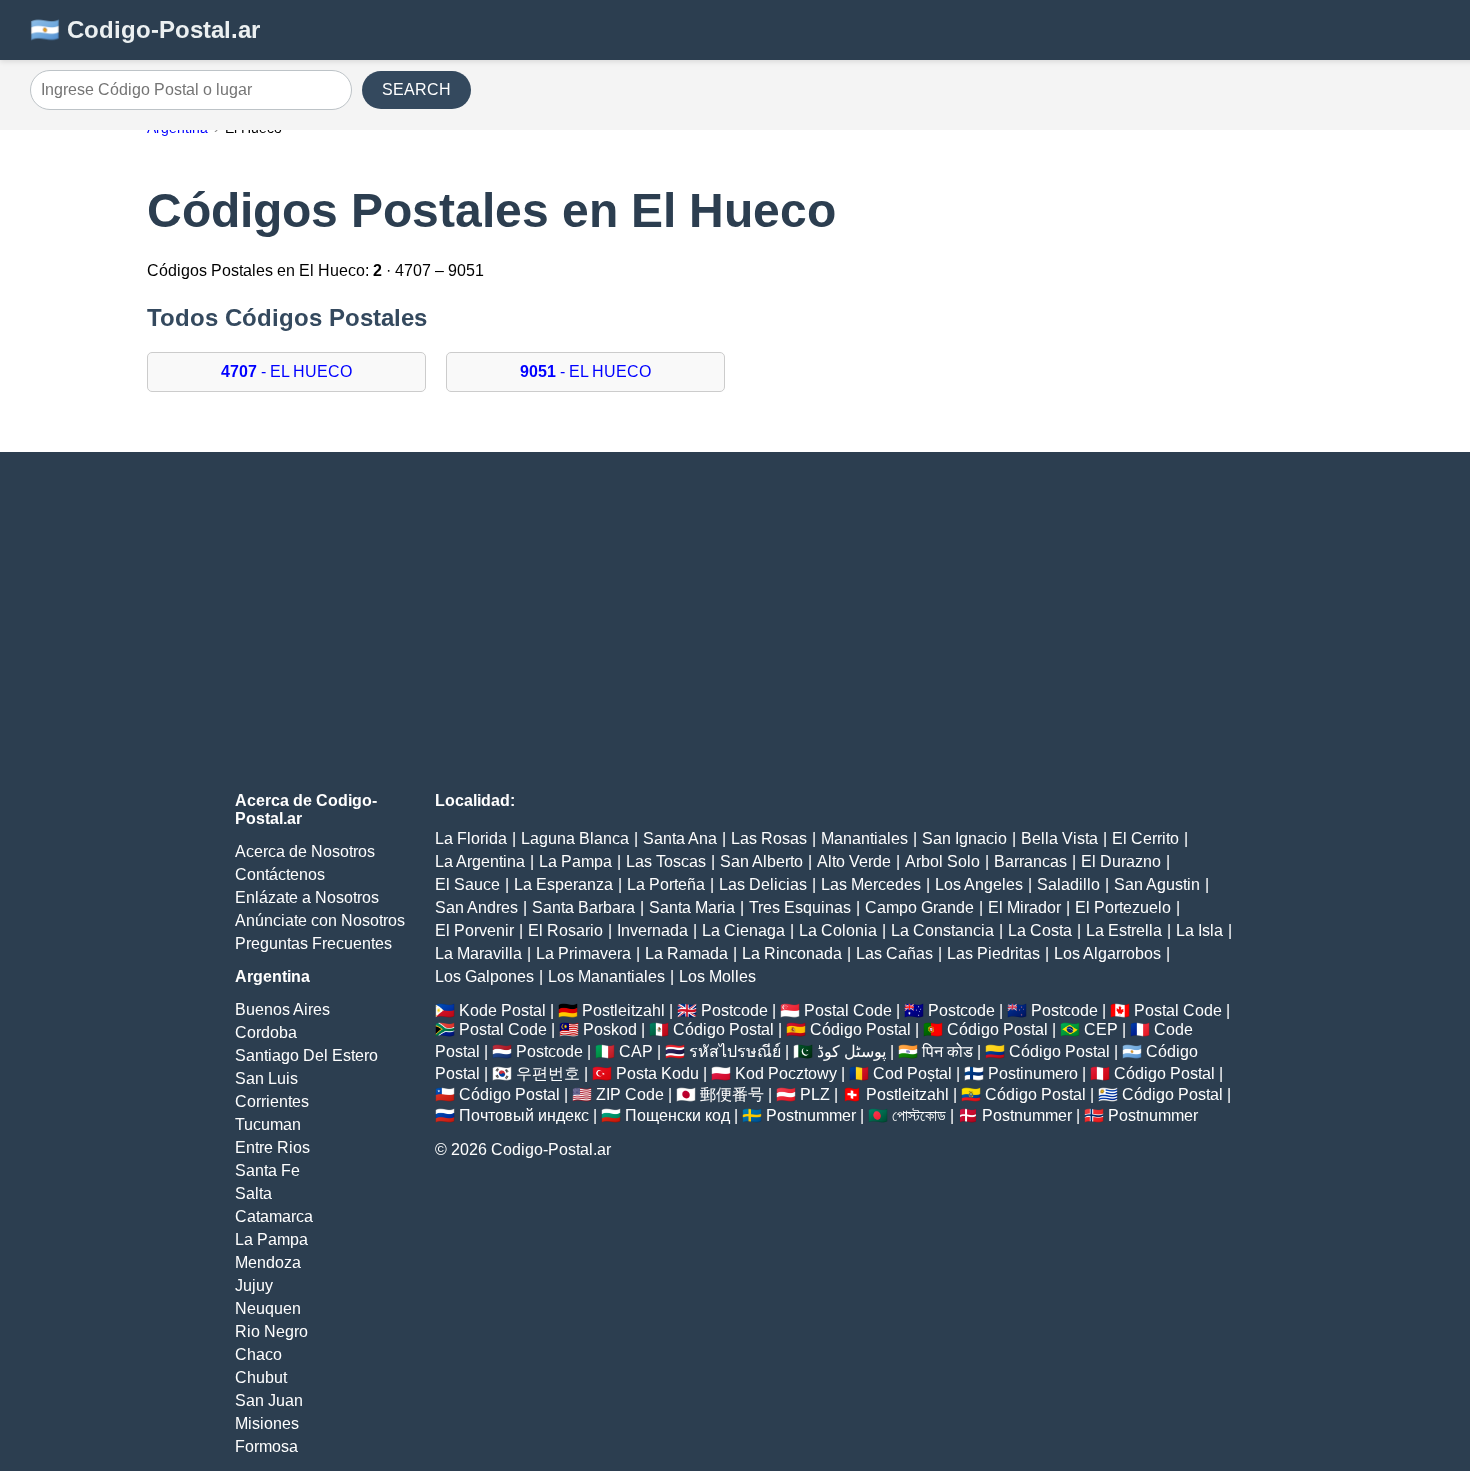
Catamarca (274, 1216)
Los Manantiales (606, 976)
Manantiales (864, 838)
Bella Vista (1059, 838)
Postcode (734, 1010)
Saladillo (1068, 884)
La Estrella (1124, 930)
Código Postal (723, 1029)
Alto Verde (854, 861)
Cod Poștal (912, 1073)
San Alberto (761, 861)
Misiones (267, 1423)
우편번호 (548, 1073)
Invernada (652, 930)
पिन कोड (947, 1051)
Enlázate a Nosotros (307, 897)
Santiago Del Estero (306, 1055)
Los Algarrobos (1107, 953)
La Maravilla (478, 953)
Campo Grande (919, 907)
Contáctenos (280, 874)
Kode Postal (502, 1010)
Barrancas (1030, 861)
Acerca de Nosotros (305, 851)
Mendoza (268, 1262)
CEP (1101, 1029)
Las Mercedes (871, 884)
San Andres (476, 907)
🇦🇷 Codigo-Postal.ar (145, 29)
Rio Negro (271, 1331)
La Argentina (480, 861)
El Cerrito (1145, 838)
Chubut (261, 1377)
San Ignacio (964, 838)
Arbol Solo (942, 861)
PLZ (815, 1094)
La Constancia (942, 930)
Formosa (266, 1446)
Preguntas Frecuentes (313, 943)
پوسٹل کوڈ (851, 1051)
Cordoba (266, 1032)
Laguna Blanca (575, 838)
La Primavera (583, 953)
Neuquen (268, 1308)
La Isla (1199, 930)
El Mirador (1024, 907)
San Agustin (1157, 884)
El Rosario (565, 930)
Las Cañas (894, 953)
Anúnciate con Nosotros (320, 920)
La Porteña (666, 884)
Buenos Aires (282, 1009)
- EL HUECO (286, 371)
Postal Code (848, 1010)
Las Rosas (769, 838)
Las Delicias (763, 884)
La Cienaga (743, 930)
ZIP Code (630, 1094)
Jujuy (254, 1285)
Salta (253, 1193)
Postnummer (811, 1115)
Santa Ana (680, 838)
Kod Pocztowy (786, 1073)
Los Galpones (484, 976)
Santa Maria (692, 907)
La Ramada (686, 953)
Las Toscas (666, 861)
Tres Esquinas (800, 907)
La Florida (471, 838)
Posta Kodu (657, 1073)
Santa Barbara (583, 907)
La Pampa (271, 1239)
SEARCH (416, 89)
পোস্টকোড (919, 1115)
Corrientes (272, 1101)
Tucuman (268, 1124)
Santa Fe (267, 1170)
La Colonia (838, 930)
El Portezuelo (1123, 907)
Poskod (610, 1029)
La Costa (1040, 930)
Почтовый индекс (524, 1115)
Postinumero (1033, 1073)
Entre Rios (272, 1147)
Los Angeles (979, 884)
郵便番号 (732, 1094)
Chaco (258, 1354)
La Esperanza (563, 884)
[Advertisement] (735, 622)
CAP (636, 1051)
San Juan (269, 1400)
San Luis (266, 1078)
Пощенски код (677, 1115)
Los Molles (717, 976)
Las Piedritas (993, 953)
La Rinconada (792, 953)
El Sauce (467, 884)
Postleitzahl (623, 1010)
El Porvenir (474, 930)
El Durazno (1121, 861)
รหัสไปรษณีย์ (735, 1051)
